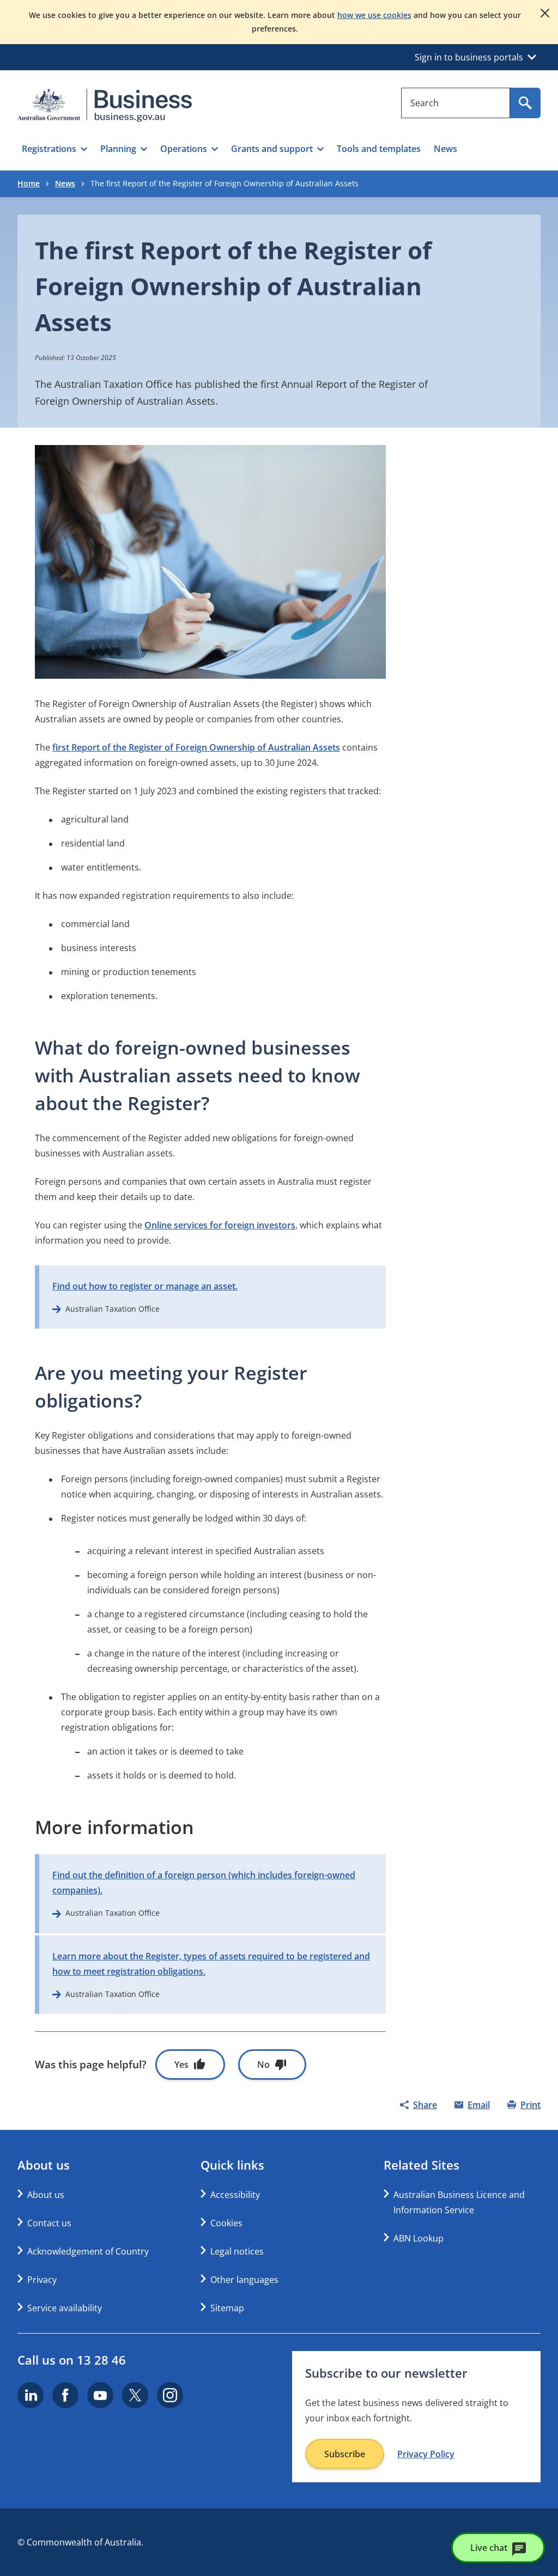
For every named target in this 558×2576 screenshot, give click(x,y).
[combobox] (456, 103)
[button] (54, 149)
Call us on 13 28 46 (72, 2360)
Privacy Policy (426, 2454)
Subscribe (345, 2454)
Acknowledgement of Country (88, 2251)
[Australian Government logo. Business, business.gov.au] (105, 105)
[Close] (545, 13)
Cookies (226, 2223)
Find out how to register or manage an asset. (145, 1286)
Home (29, 183)
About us (46, 2195)
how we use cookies (374, 15)
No (263, 2065)
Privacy (42, 2280)
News (65, 183)
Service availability (65, 2308)
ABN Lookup (418, 2238)
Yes (181, 2065)
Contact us (49, 2223)
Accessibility (235, 2195)
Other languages (244, 2280)
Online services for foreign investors (220, 1225)
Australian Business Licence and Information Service (459, 2202)
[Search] (525, 103)
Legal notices (237, 2251)
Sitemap (227, 2308)
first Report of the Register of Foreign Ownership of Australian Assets (196, 747)
